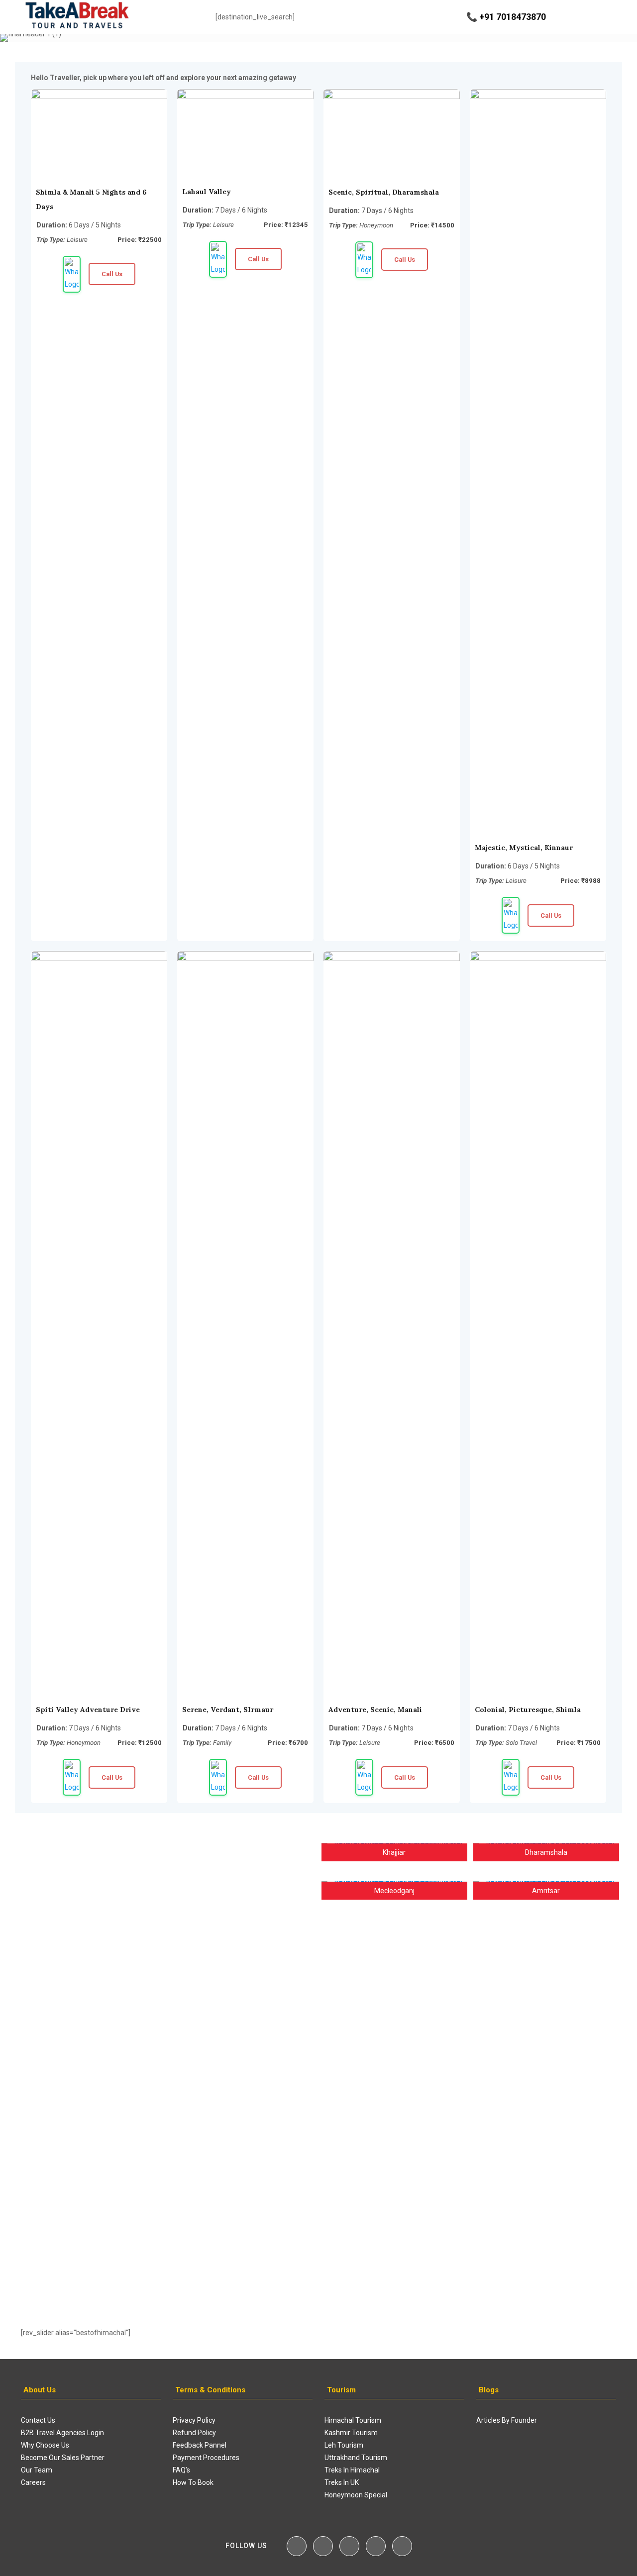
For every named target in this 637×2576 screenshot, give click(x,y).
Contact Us (38, 2420)
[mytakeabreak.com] (77, 17)
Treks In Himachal (352, 2470)
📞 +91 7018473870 (506, 17)
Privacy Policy (194, 2420)
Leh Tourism (344, 2445)
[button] (33, 2070)
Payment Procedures (206, 2458)
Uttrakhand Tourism (356, 2458)
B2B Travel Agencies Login (62, 2433)
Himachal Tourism (353, 2420)
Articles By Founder (507, 2420)
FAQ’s (181, 2470)
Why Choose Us (45, 2445)
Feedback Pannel (200, 2445)
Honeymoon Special (356, 2495)
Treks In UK (342, 2482)
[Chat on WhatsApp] (72, 274)
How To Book (193, 2482)
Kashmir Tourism (351, 2433)
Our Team (37, 2470)
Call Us (112, 274)
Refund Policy (194, 2433)
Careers (33, 2482)
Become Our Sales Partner (63, 2458)
